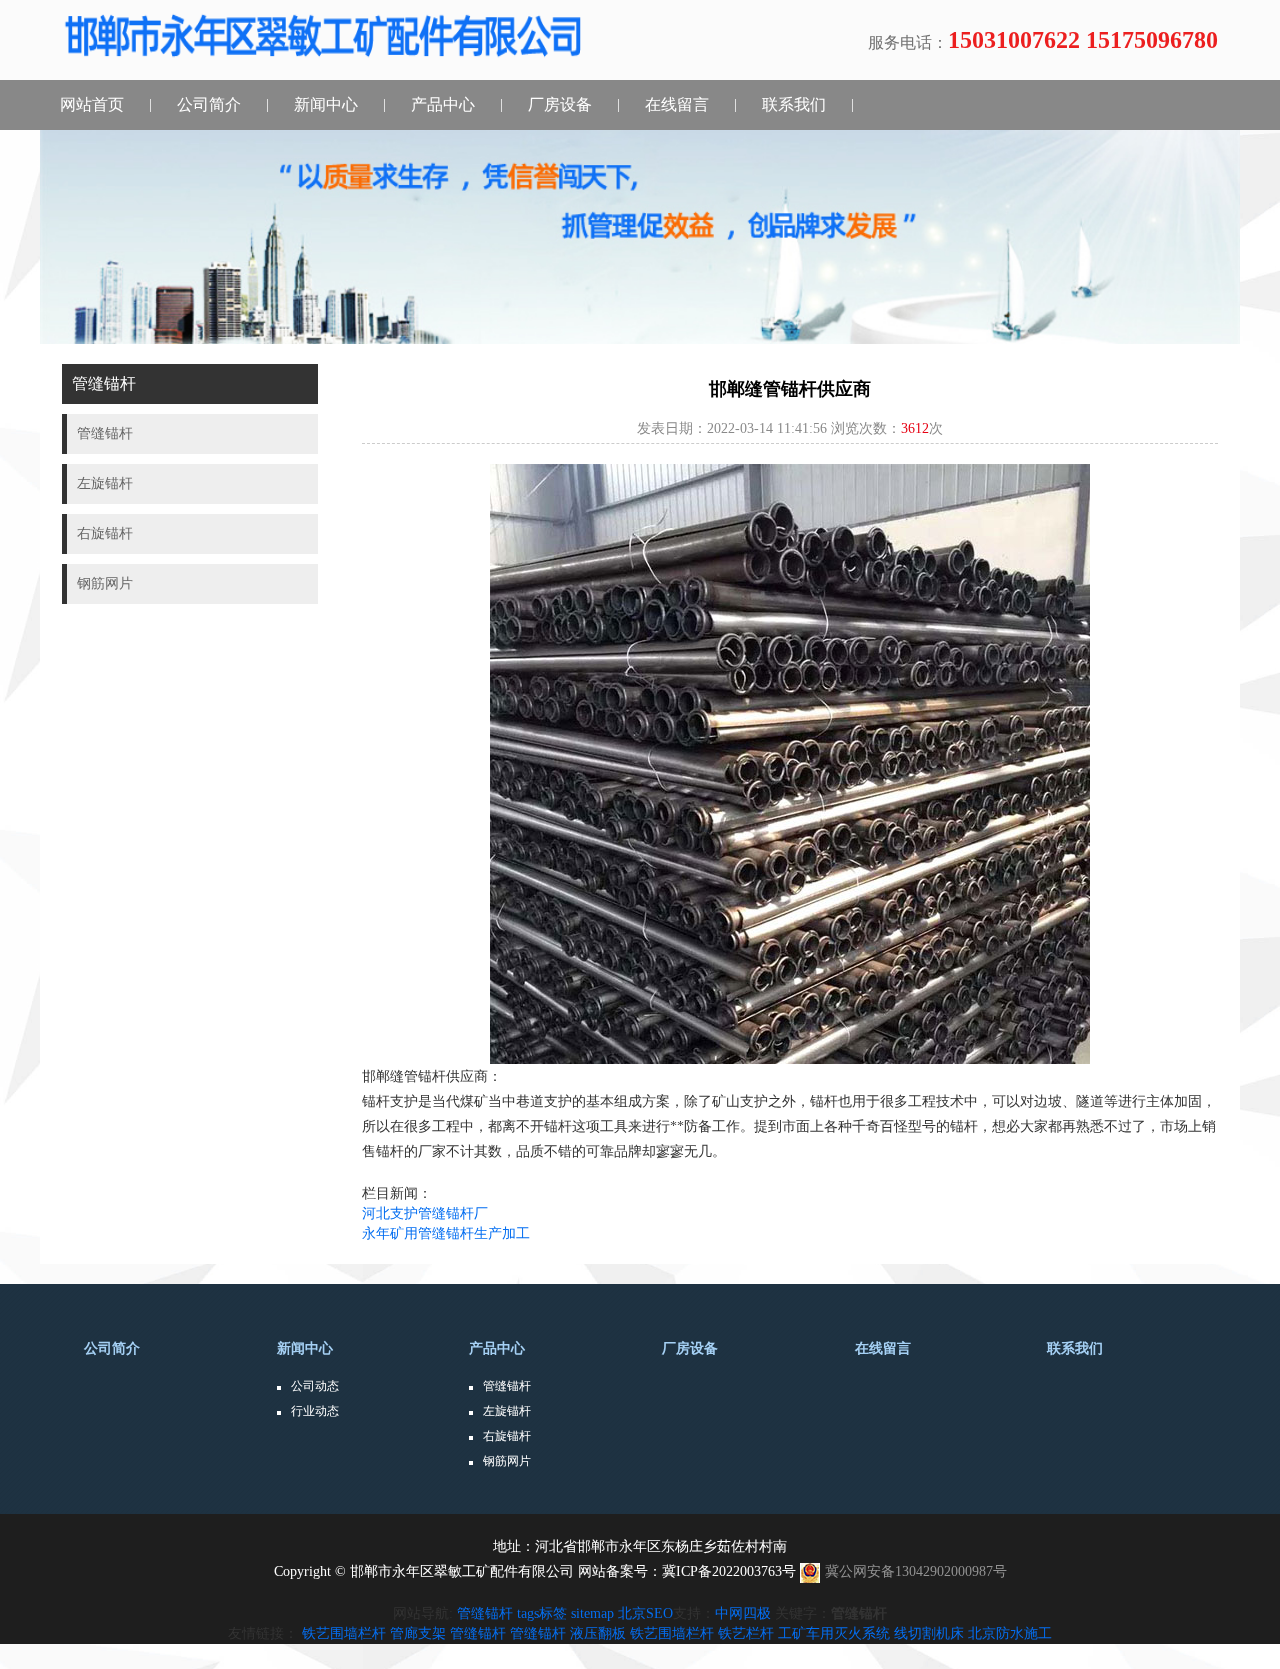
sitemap (592, 1613)
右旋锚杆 (507, 1436)
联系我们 (794, 104)
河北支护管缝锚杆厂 (425, 1213)
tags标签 (542, 1613)
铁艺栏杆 (746, 1633)
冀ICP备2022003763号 (729, 1571)
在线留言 (677, 104)
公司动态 (315, 1386)
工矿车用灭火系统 (834, 1633)
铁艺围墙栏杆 (344, 1633)
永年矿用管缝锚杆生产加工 (446, 1233)
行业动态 (315, 1411)
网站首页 (92, 104)
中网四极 (743, 1613)
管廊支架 (418, 1633)
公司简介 (209, 104)
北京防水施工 (1010, 1633)
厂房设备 (560, 104)
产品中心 (443, 104)
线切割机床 (929, 1633)
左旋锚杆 (507, 1411)
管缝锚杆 (507, 1386)
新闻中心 (326, 104)
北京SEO (645, 1613)
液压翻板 (598, 1633)
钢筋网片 (507, 1461)
